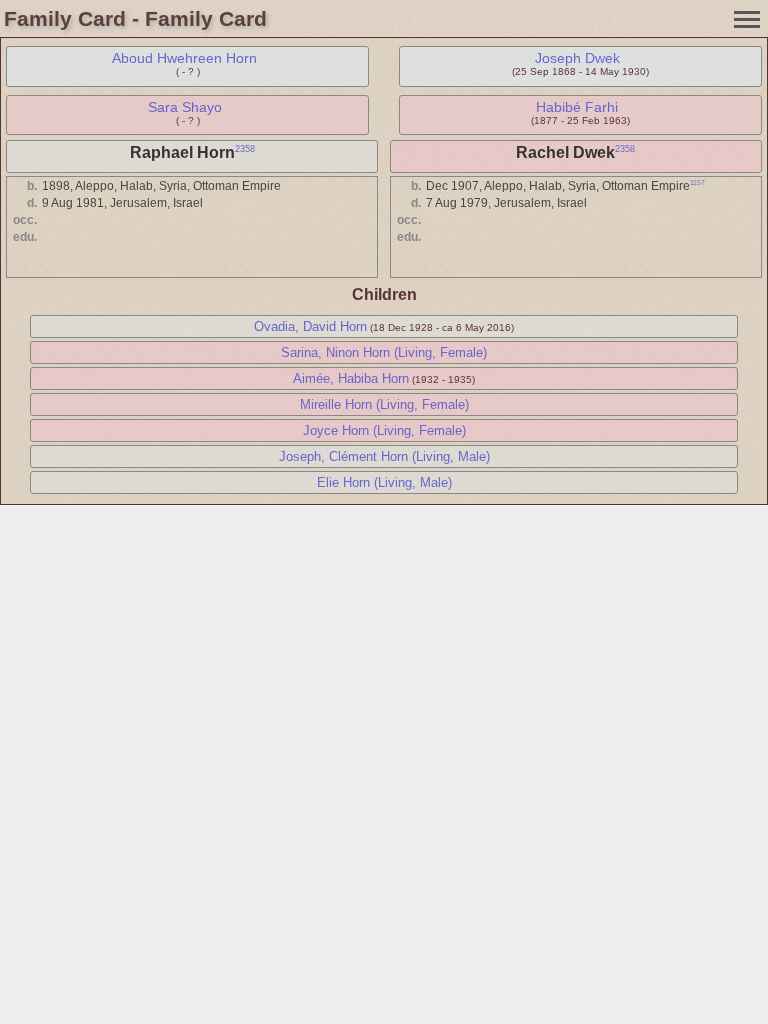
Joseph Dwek (577, 58)
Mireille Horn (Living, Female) (384, 404)
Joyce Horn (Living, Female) (384, 430)
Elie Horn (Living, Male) (384, 482)
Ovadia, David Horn (310, 326)
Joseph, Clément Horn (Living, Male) (384, 456)
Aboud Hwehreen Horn (184, 58)
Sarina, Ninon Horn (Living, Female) (384, 352)
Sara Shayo (185, 107)
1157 (697, 182)
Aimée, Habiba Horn (351, 378)
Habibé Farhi (577, 107)
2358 (245, 149)
